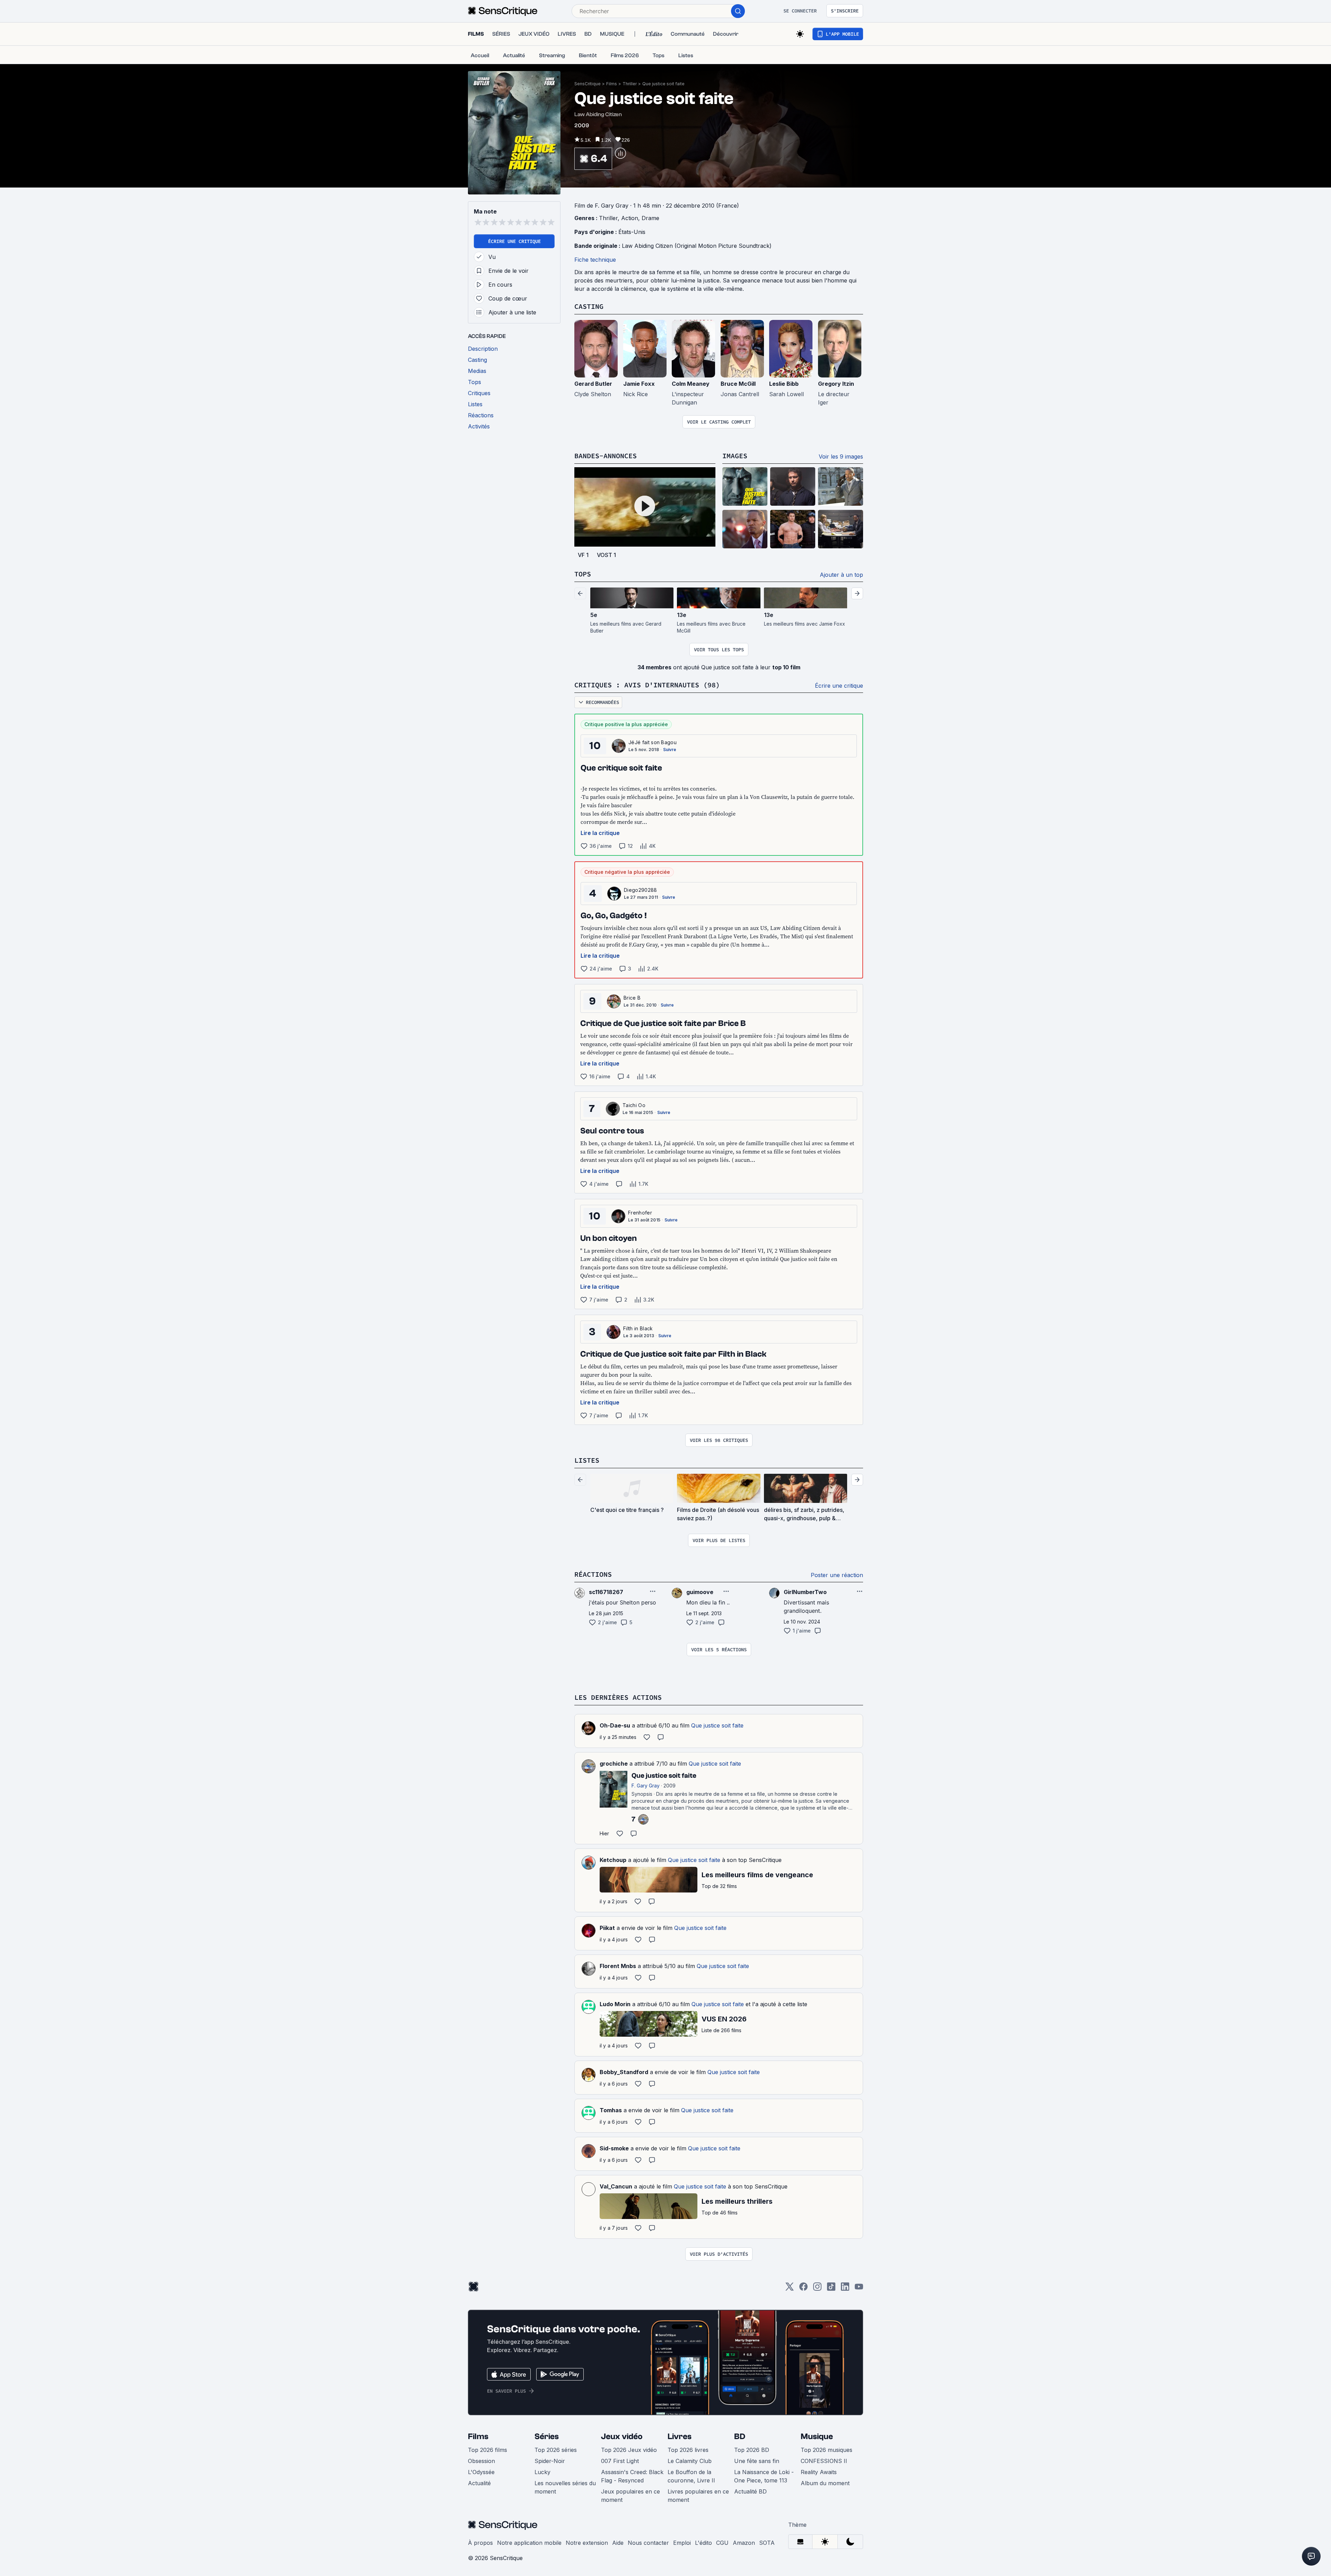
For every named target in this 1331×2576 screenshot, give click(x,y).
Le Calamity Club (690, 2461)
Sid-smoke (614, 2148)
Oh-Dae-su (615, 1725)
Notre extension (587, 2543)
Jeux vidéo (622, 2436)
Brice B (632, 998)
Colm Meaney (691, 384)
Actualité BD (750, 2491)
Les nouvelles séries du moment (565, 2487)
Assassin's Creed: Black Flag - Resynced (632, 2476)
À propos (480, 2543)
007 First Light (620, 2461)
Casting (589, 306)
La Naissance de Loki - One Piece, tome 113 (764, 2476)
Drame (650, 218)
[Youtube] (859, 2289)
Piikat (607, 1928)
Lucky (542, 2472)
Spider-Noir (550, 2461)
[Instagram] (817, 2289)
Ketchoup (613, 1860)
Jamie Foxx (639, 384)
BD (740, 2436)
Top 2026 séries (556, 2450)
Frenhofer (640, 1213)
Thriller (630, 84)
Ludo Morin (615, 2004)
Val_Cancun (616, 2186)
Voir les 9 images (841, 456)
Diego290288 (641, 890)
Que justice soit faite (663, 84)
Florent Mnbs (618, 1966)
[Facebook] (803, 2289)
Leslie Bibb (784, 384)
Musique (817, 2436)
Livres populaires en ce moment (698, 2496)
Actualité (479, 2483)
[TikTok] (831, 2289)
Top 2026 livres (688, 2450)
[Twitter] (790, 2289)
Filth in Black (638, 1328)
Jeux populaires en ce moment (630, 2496)
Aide (618, 2543)
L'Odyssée (481, 2472)
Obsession (481, 2461)
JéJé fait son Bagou (653, 742)
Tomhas (611, 2110)
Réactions (593, 1574)
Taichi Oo (634, 1105)
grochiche (614, 1764)
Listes (587, 1460)
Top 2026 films (488, 2450)
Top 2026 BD (752, 2450)
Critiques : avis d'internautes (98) (647, 685)
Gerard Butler (593, 384)
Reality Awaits (819, 2472)
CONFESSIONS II (824, 2461)
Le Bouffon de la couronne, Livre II (691, 2476)
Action (630, 218)
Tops (583, 574)
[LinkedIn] (845, 2289)
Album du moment (825, 2483)
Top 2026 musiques (827, 2450)
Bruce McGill (738, 384)
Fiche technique (595, 260)
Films (612, 84)
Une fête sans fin (757, 2461)
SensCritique (588, 84)
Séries (547, 2436)
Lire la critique (600, 833)
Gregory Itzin (836, 384)
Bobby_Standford (624, 2072)
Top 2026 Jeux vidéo (629, 2450)
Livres (680, 2436)
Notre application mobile (529, 2543)
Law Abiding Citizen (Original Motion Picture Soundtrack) (697, 246)
